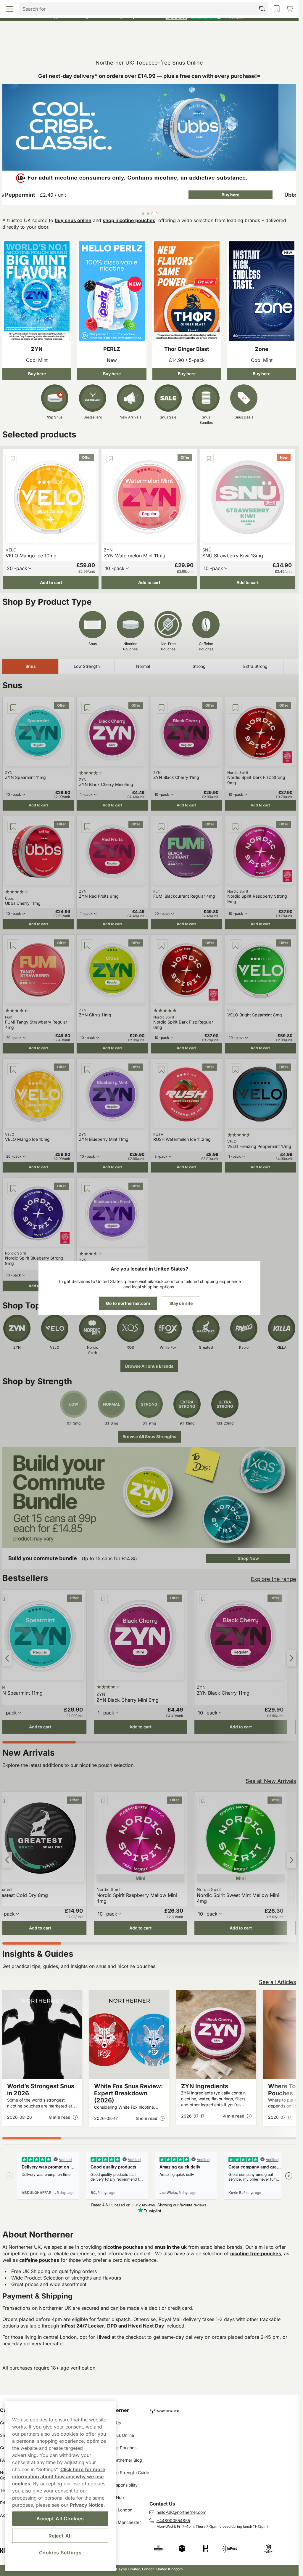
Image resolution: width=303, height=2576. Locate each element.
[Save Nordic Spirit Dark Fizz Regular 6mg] (162, 945)
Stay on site (181, 1303)
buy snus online (73, 220)
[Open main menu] (40, 44)
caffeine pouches (39, 2260)
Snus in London (117, 2510)
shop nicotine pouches (129, 220)
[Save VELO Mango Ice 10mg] (12, 458)
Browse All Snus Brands (149, 1366)
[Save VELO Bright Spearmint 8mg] (236, 945)
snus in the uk (171, 2247)
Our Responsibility (120, 2485)
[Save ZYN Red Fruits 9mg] (87, 827)
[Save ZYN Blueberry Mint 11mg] (87, 1069)
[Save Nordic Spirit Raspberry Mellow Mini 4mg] (103, 1801)
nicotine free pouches (256, 2253)
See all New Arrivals (271, 1781)
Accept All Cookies (60, 2519)
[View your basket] (259, 44)
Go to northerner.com (128, 1303)
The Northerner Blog (122, 2460)
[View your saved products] (186, 44)
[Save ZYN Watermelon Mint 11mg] (111, 458)
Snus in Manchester (122, 2522)
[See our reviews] (205, 17)
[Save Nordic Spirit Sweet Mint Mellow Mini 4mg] (204, 1801)
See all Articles (278, 1982)
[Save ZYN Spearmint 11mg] (13, 708)
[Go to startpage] (149, 31)
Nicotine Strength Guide (126, 2472)
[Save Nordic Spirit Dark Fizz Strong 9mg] (236, 708)
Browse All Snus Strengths (149, 1437)
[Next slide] (291, 1658)
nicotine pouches (123, 2247)
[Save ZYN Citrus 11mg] (87, 945)
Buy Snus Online (118, 2435)
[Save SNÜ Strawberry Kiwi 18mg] (209, 458)
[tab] (144, 214)
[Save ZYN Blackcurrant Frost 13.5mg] (87, 1188)
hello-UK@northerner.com (181, 2512)
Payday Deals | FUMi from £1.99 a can (147, 6)
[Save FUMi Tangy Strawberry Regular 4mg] (13, 945)
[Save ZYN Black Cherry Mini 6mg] (87, 708)
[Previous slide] (7, 1658)
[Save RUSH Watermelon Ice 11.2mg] (162, 1069)
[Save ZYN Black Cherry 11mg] (162, 708)
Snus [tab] (31, 666)
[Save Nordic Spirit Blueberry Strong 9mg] (13, 1188)
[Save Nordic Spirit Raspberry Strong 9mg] (236, 827)
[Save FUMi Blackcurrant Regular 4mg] (162, 827)
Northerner (116, 2410)
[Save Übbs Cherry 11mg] (13, 827)
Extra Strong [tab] (255, 666)
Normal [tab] (143, 666)
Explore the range (274, 1579)
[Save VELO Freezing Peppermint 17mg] (236, 1069)
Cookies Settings (60, 2553)
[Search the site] (113, 44)
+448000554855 (173, 2520)
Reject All (60, 2536)
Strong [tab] (199, 666)
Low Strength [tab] (87, 666)
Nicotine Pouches (120, 2448)
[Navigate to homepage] (224, 2409)
